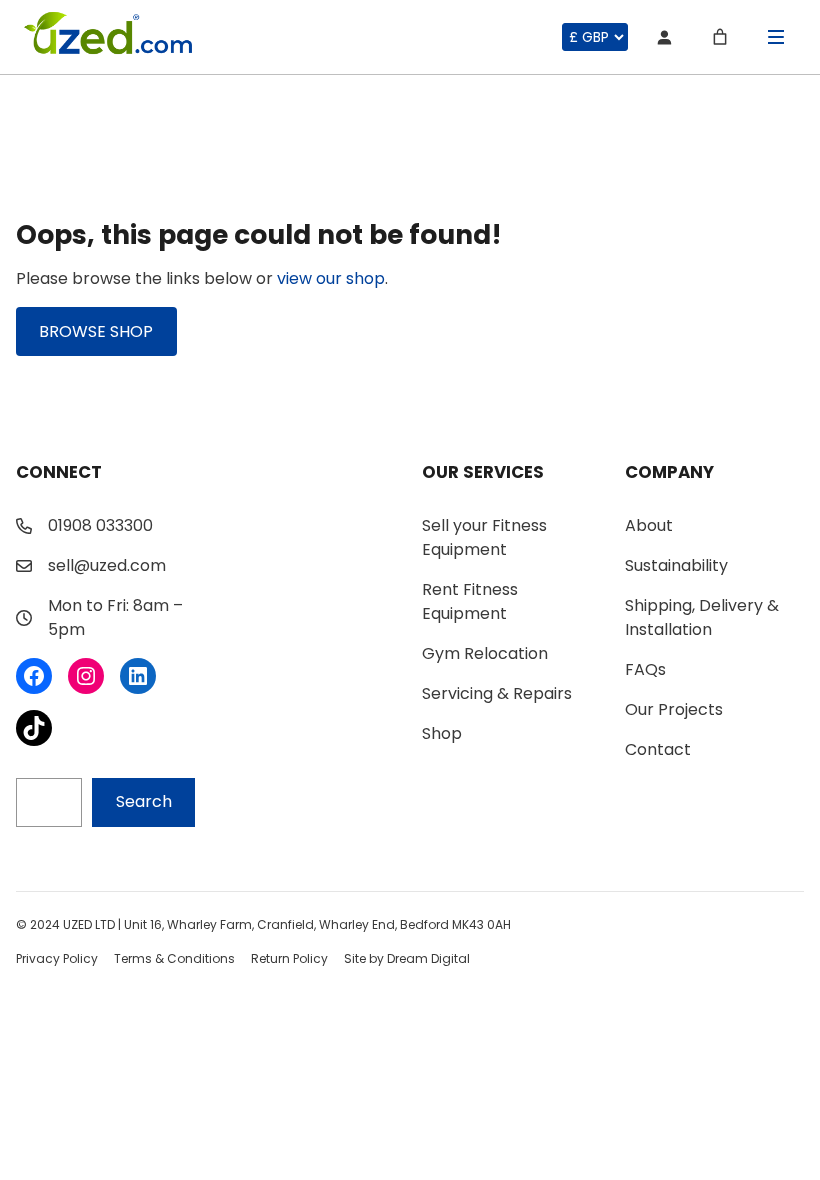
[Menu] (776, 37)
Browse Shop (96, 331)
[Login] (664, 37)
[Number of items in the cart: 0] (720, 37)
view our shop (331, 278)
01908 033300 (100, 525)
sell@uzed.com (107, 565)
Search (144, 801)
